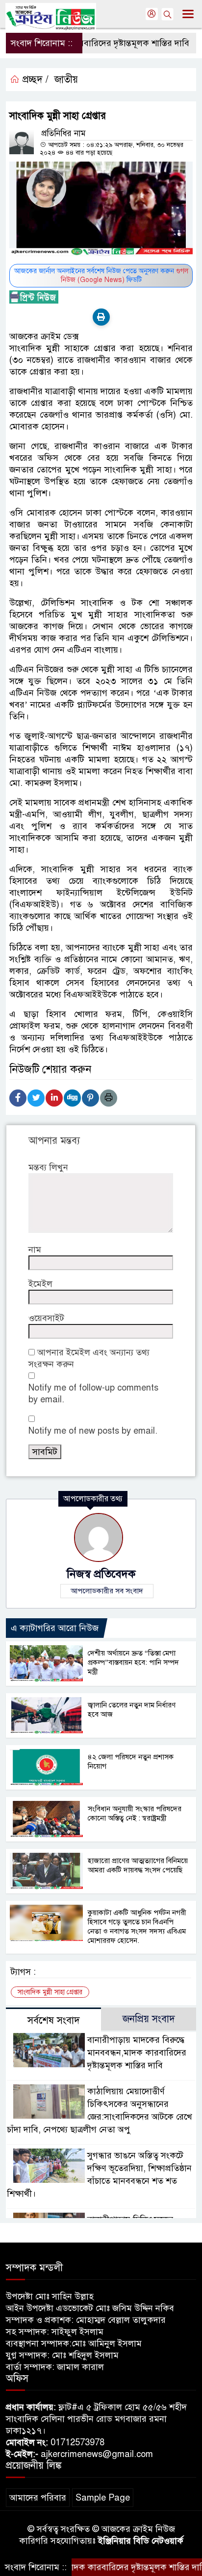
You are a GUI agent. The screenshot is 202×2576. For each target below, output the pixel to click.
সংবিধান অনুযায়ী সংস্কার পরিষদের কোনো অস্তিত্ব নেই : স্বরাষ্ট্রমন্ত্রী (135, 1813)
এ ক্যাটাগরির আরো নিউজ (55, 1628)
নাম (35, 1250)
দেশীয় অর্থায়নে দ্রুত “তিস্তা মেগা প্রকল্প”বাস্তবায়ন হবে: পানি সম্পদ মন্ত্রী (133, 1662)
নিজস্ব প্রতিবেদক (101, 1574)
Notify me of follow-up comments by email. (93, 1394)
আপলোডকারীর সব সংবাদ (107, 1591)
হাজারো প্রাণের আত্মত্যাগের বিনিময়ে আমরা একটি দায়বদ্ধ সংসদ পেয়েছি (138, 1865)
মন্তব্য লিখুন (48, 1167)
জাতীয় (66, 80)
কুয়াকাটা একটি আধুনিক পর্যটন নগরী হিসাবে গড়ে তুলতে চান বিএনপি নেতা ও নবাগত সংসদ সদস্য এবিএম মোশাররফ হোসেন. (137, 1926)
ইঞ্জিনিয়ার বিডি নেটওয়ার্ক (141, 2541)
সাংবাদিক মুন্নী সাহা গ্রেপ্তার (50, 1992)
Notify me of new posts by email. (93, 1431)
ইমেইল (40, 1284)
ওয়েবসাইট (46, 1318)
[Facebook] (18, 1098)
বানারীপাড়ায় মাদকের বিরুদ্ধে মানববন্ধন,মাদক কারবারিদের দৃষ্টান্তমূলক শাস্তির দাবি (137, 2053)
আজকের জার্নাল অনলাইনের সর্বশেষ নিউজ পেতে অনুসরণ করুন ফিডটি (101, 275)
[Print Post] (101, 317)
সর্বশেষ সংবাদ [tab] (54, 2021)
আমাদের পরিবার (38, 2498)
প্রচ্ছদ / (34, 80)
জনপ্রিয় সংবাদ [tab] (149, 2019)
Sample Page (103, 2498)
